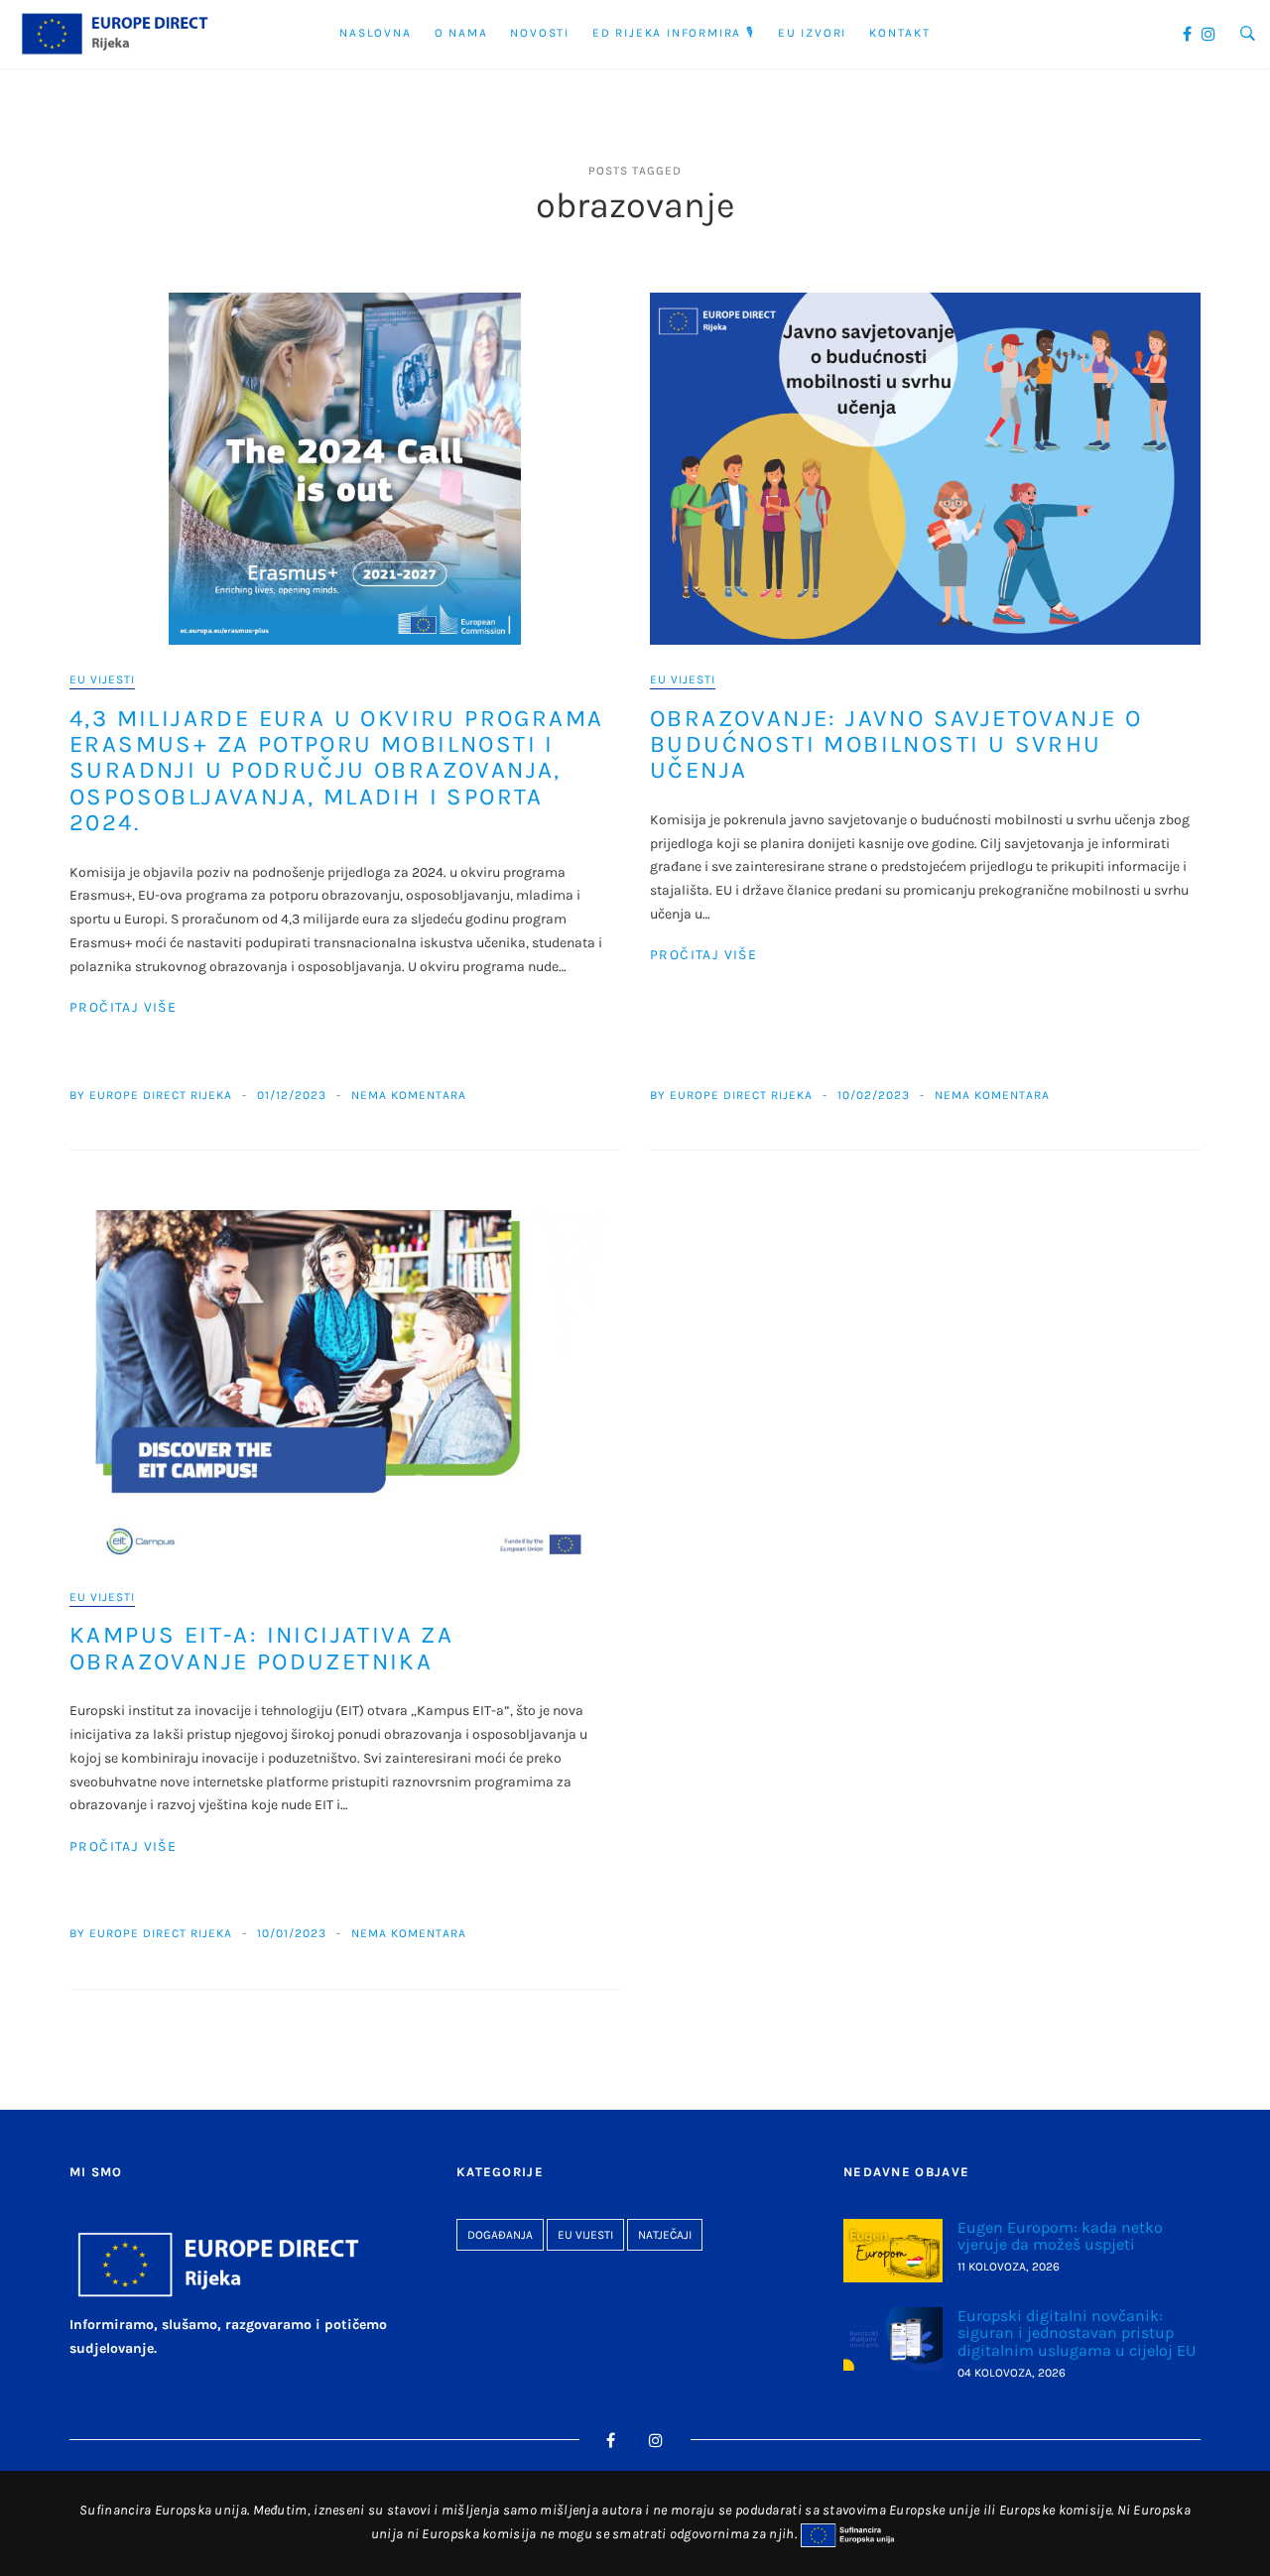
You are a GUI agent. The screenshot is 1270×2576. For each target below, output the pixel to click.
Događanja (500, 2235)
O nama (461, 33)
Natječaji (665, 2235)
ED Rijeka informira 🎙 (674, 33)
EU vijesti (102, 679)
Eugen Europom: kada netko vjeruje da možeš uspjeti (1060, 2236)
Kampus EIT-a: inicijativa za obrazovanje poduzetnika (261, 1648)
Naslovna (375, 33)
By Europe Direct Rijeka (151, 1095)
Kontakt (900, 33)
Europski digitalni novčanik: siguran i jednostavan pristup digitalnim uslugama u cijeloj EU (1077, 2333)
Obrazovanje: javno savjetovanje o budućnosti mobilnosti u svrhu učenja (896, 744)
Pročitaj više (123, 1007)
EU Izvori (812, 33)
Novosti (540, 33)
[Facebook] (1187, 34)
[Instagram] (1208, 34)
